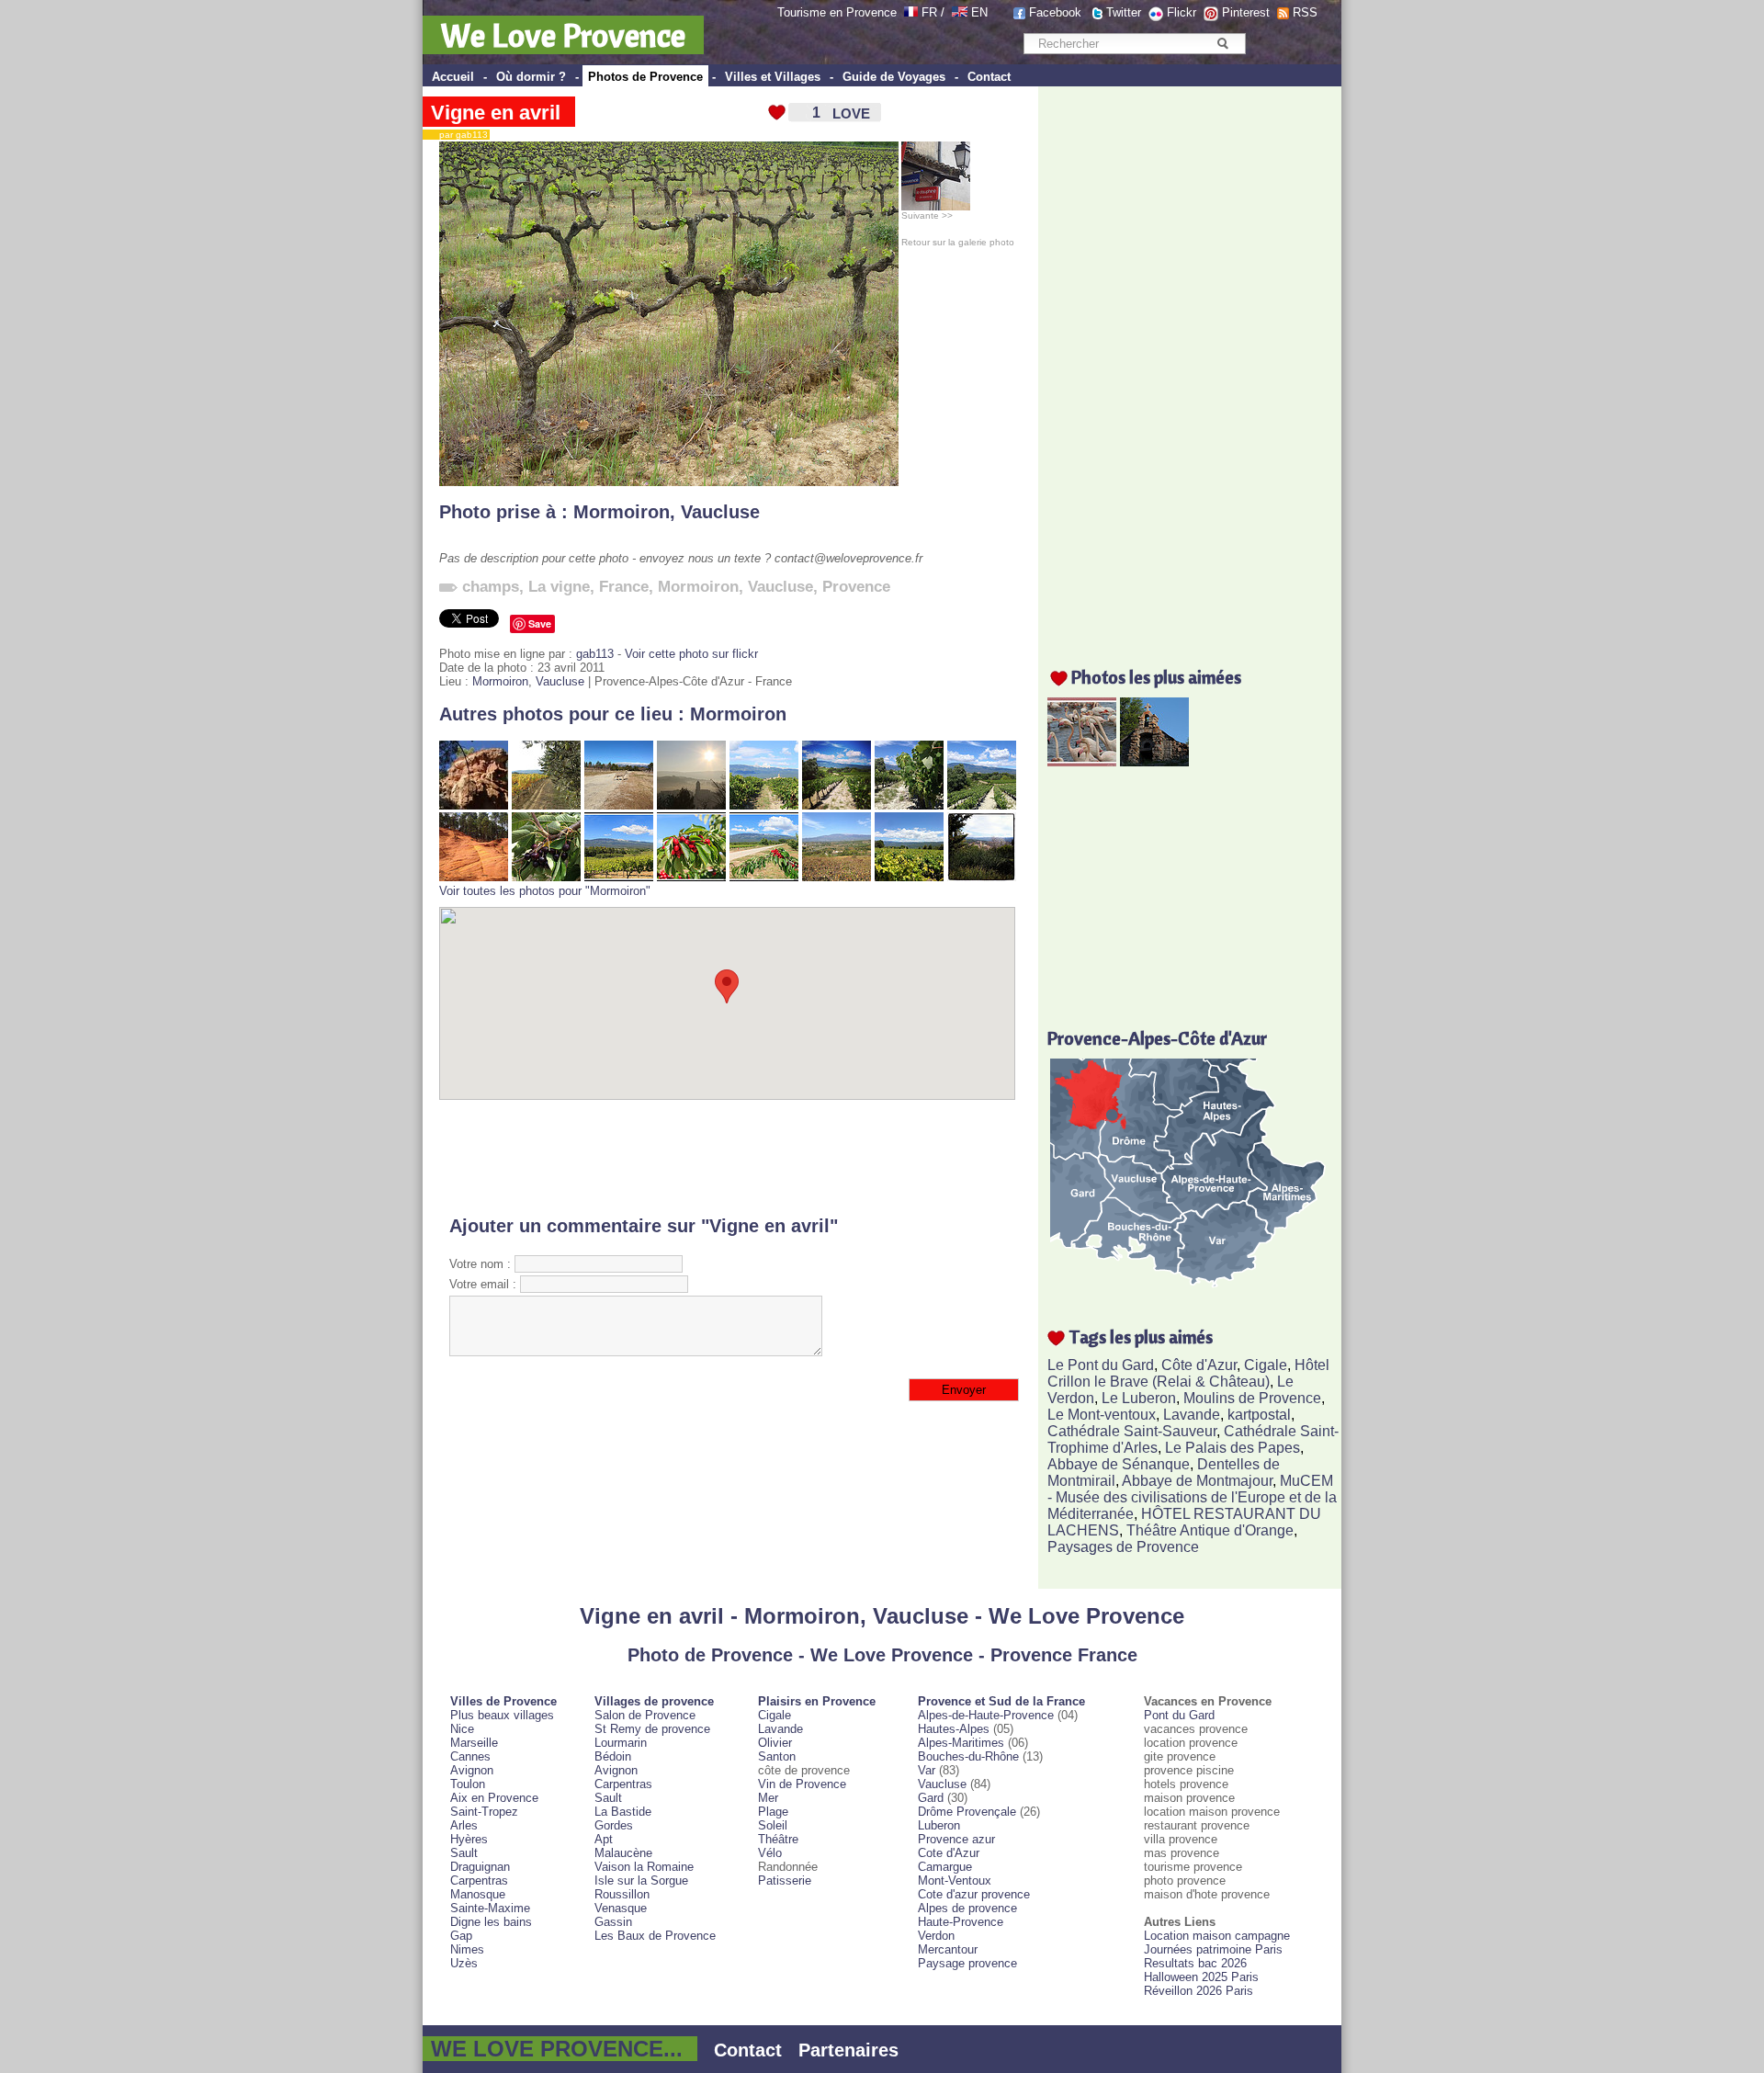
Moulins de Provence (1252, 1398)
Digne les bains (491, 1922)
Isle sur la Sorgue (641, 1880)
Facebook (1055, 12)
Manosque (478, 1894)
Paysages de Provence (1123, 1547)
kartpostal (1259, 1415)
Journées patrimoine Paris (1213, 1949)
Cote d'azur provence (974, 1894)
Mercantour (948, 1949)
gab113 (595, 654)
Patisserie (785, 1880)
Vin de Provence (802, 1784)
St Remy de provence (652, 1729)
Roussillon (622, 1894)
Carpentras (479, 1880)
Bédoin (613, 1756)
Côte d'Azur (1199, 1365)
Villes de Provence (503, 1701)
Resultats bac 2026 (1195, 1963)
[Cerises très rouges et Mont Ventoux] (764, 877)
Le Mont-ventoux (1102, 1415)
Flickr (1182, 12)
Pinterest (1246, 12)
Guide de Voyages (894, 77)
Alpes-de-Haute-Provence (986, 1715)
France (624, 587)
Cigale (1266, 1365)
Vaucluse (720, 512)
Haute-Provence (961, 1922)
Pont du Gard (1179, 1715)
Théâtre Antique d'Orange (1210, 1530)
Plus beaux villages (502, 1715)
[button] (727, 986)
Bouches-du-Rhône (968, 1756)
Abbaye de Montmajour (1197, 1481)
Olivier (775, 1743)
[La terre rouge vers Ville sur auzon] (474, 877)
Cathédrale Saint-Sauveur (1132, 1431)
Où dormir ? (531, 77)
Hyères (469, 1839)
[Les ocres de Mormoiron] (474, 805)
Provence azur (956, 1839)
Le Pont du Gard (1101, 1365)
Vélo (770, 1853)
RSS (1305, 12)
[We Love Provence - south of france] (960, 12)
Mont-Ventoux (955, 1880)
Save (540, 623)
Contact (989, 77)
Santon (777, 1756)
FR (929, 12)
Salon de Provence (645, 1715)
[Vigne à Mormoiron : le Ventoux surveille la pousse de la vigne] (837, 805)
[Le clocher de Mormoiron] (982, 877)
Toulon (468, 1784)
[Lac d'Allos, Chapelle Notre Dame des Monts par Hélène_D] (1154, 761)
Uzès (464, 1963)
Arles (464, 1825)
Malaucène (623, 1853)
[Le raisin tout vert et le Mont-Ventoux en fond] (909, 805)
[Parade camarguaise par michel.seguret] (1082, 761)
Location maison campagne (1217, 1936)
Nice (462, 1729)
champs (491, 587)
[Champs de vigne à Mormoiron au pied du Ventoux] (982, 805)
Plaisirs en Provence (817, 1701)
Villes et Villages (773, 77)
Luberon (939, 1825)
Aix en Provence (494, 1798)
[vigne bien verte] (909, 877)
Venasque (621, 1908)
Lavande (1192, 1415)
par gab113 (459, 135)
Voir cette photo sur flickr (691, 654)
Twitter (1124, 12)
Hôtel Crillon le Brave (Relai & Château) (1188, 1373)
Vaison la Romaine (644, 1867)
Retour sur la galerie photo (958, 242)
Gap (461, 1936)
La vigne (559, 587)
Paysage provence (967, 1963)
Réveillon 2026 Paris (1199, 1991)
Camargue (945, 1867)
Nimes (467, 1949)
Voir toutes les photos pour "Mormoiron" (545, 891)
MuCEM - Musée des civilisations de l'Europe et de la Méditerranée (1192, 1497)
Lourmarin (621, 1743)
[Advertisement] (727, 1158)
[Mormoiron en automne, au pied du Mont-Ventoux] (837, 877)
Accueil (453, 77)
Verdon (936, 1936)
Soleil (773, 1825)
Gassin (613, 1922)
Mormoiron (622, 512)
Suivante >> (927, 215)
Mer (768, 1798)
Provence (856, 587)
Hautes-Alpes (954, 1729)
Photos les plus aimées (1156, 677)
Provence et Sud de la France (1001, 1701)
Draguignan (480, 1867)
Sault (464, 1853)
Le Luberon (1139, 1398)
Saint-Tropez (484, 1812)
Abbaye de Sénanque (1119, 1464)
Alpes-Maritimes (961, 1743)
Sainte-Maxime (490, 1908)
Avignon (472, 1770)
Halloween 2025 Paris (1201, 1977)
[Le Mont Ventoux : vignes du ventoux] (619, 877)
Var (927, 1770)
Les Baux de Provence (655, 1936)
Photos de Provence (645, 77)
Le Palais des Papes (1233, 1448)
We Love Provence (563, 35)
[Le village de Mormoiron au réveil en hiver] (691, 805)
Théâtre (778, 1839)
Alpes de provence (967, 1908)
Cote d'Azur (949, 1853)
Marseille (474, 1743)
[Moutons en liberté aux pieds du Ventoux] (619, 805)
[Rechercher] (1222, 43)
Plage (773, 1812)
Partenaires (848, 2050)
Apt (604, 1839)
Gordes (614, 1825)
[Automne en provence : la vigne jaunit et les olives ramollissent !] (546, 805)
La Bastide (623, 1812)
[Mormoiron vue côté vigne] (764, 805)
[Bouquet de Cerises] (691, 877)
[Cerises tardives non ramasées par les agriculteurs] (546, 877)
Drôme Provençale (967, 1812)
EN (979, 12)
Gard (931, 1798)
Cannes (470, 1756)
